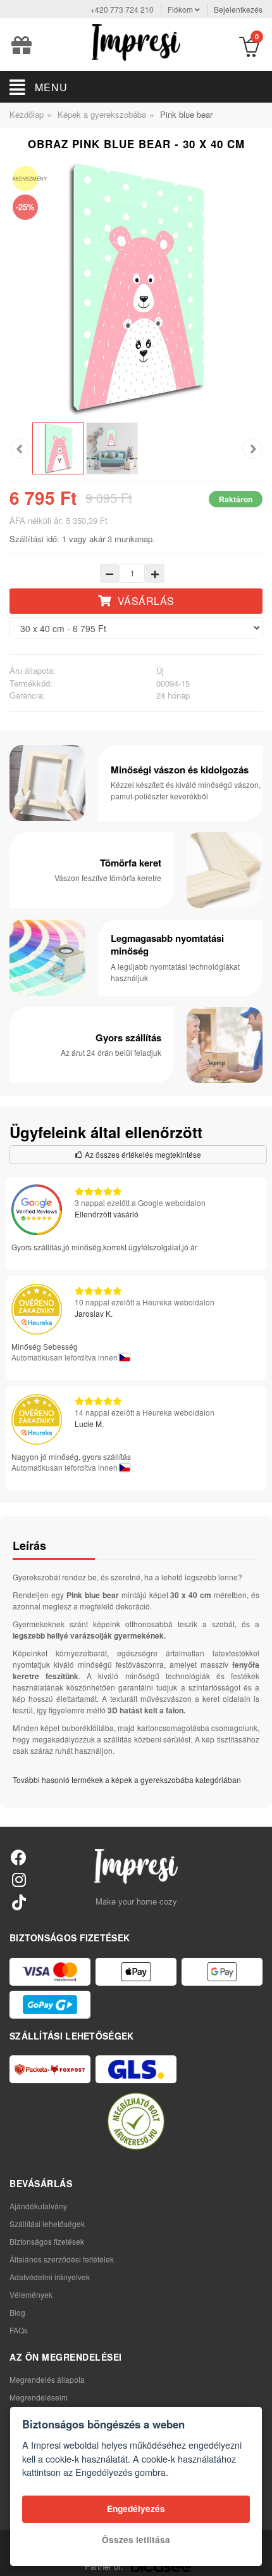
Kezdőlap (27, 114)
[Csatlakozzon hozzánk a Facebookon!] (19, 1857)
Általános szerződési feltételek (62, 2259)
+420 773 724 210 (122, 9)
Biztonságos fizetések (47, 2241)
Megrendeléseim (39, 2397)
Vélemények (31, 2294)
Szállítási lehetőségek (47, 2224)
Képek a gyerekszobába (102, 114)
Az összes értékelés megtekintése (142, 1154)
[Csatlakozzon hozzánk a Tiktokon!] (19, 1902)
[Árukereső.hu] (136, 2121)
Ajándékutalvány (38, 2206)
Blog (17, 2312)
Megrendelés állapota (47, 2379)
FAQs (19, 2330)
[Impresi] (136, 41)
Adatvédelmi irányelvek (50, 2277)
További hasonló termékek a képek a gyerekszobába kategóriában (127, 1780)
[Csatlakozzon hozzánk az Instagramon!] (19, 1879)
